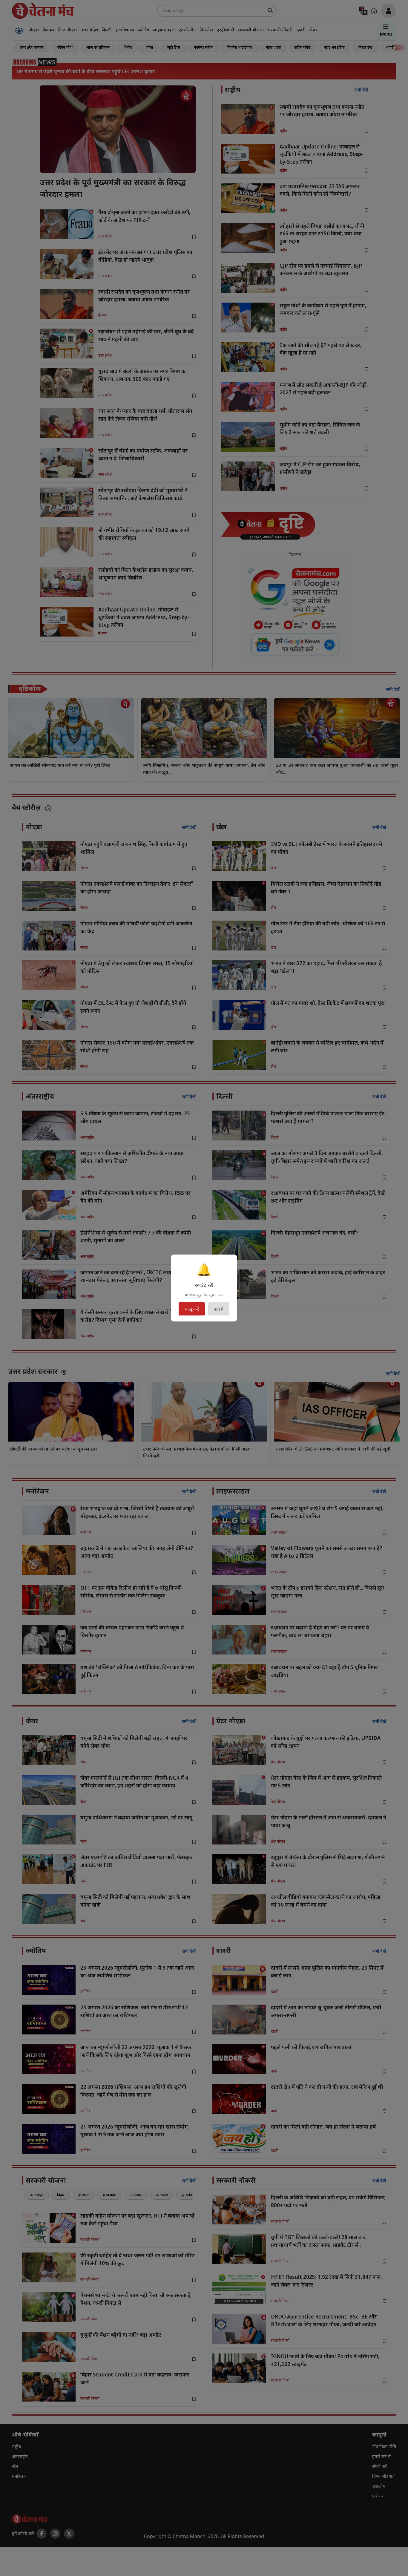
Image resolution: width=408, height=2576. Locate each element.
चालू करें (192, 1309)
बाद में (219, 1309)
